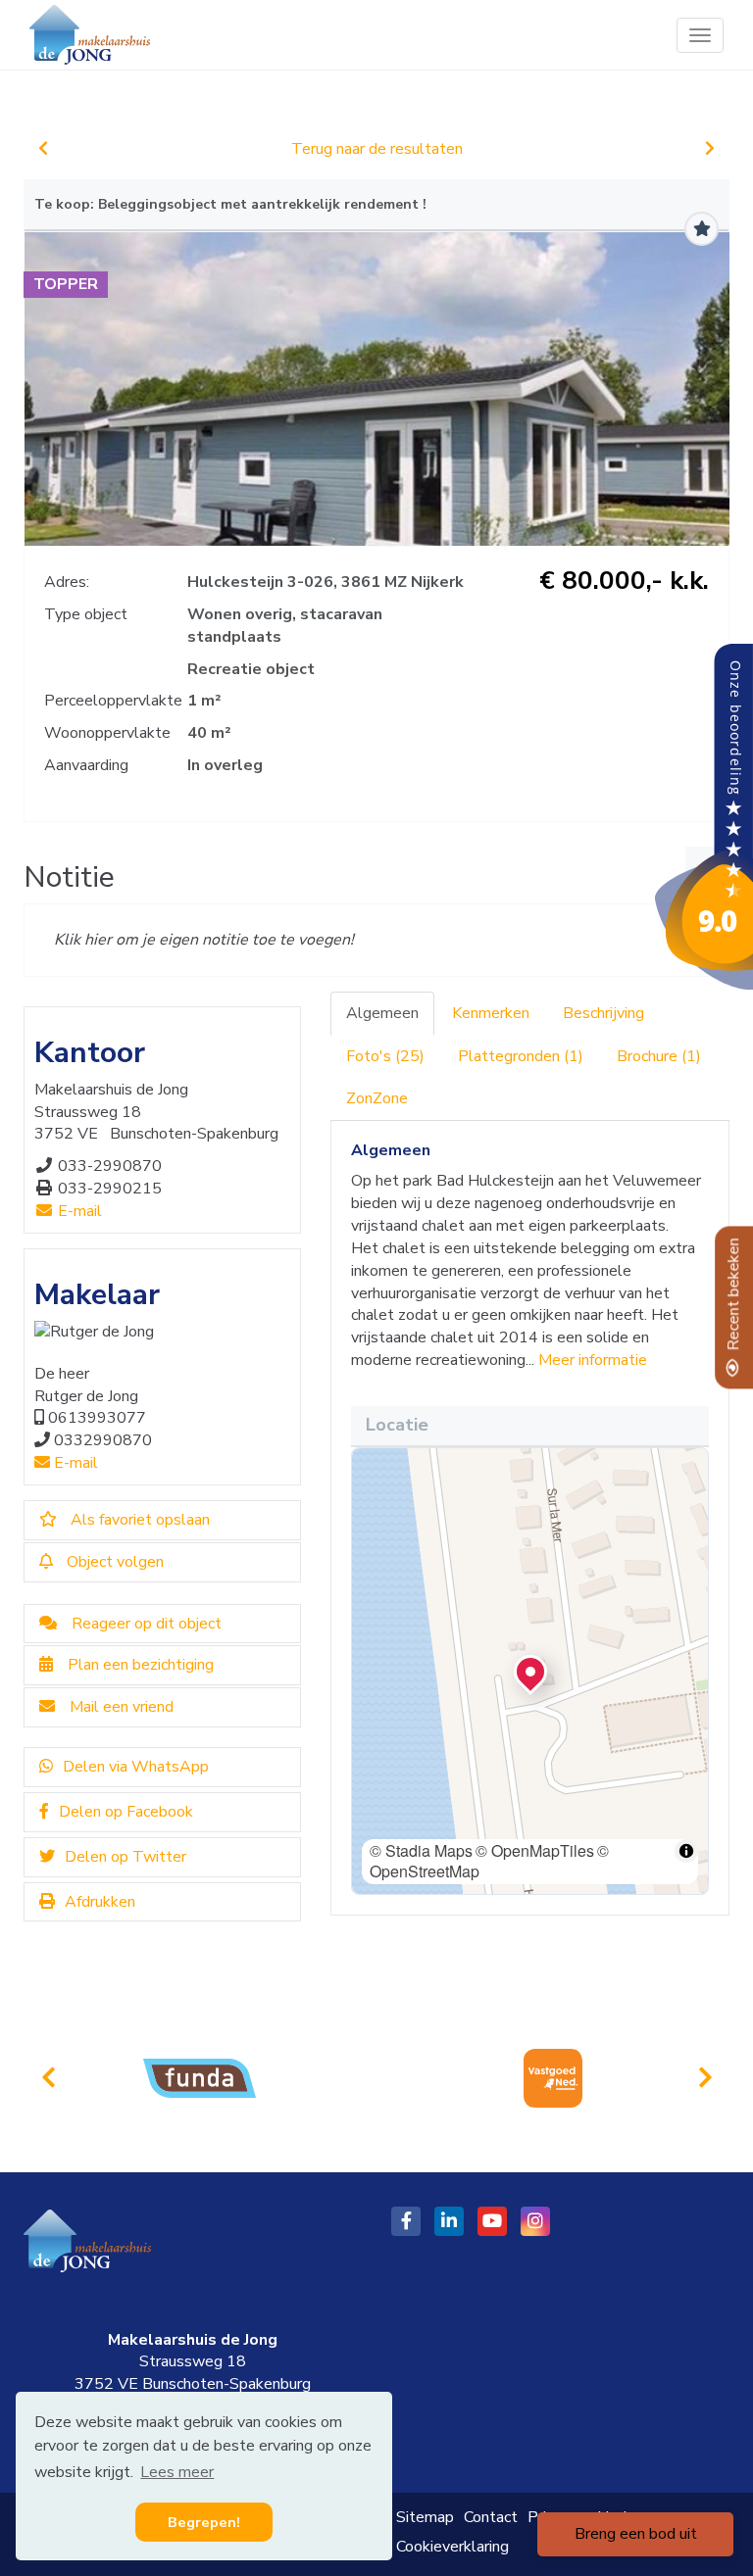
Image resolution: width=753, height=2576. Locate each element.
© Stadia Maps (421, 1850)
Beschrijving (603, 1013)
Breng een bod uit (636, 2534)
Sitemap (425, 2517)
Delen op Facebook (126, 1812)
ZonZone (377, 1098)
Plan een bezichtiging (141, 1665)
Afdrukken (100, 1902)
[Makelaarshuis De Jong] (704, 816)
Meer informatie (593, 1360)
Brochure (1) (659, 1056)
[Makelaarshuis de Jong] (90, 35)
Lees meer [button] (177, 2472)
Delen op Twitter (125, 1857)
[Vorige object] (43, 149)
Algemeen (382, 1013)
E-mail (78, 1211)
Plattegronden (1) (521, 1056)
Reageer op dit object (147, 1624)
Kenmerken (491, 1013)
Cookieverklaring (452, 2547)
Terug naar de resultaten (377, 149)
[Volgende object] (710, 149)
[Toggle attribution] (686, 1851)
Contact (491, 2517)
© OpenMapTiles (535, 1850)
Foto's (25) (385, 1056)
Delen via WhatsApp (136, 1767)
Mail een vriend (122, 1707)
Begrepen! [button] (204, 2522)
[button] (530, 1672)
